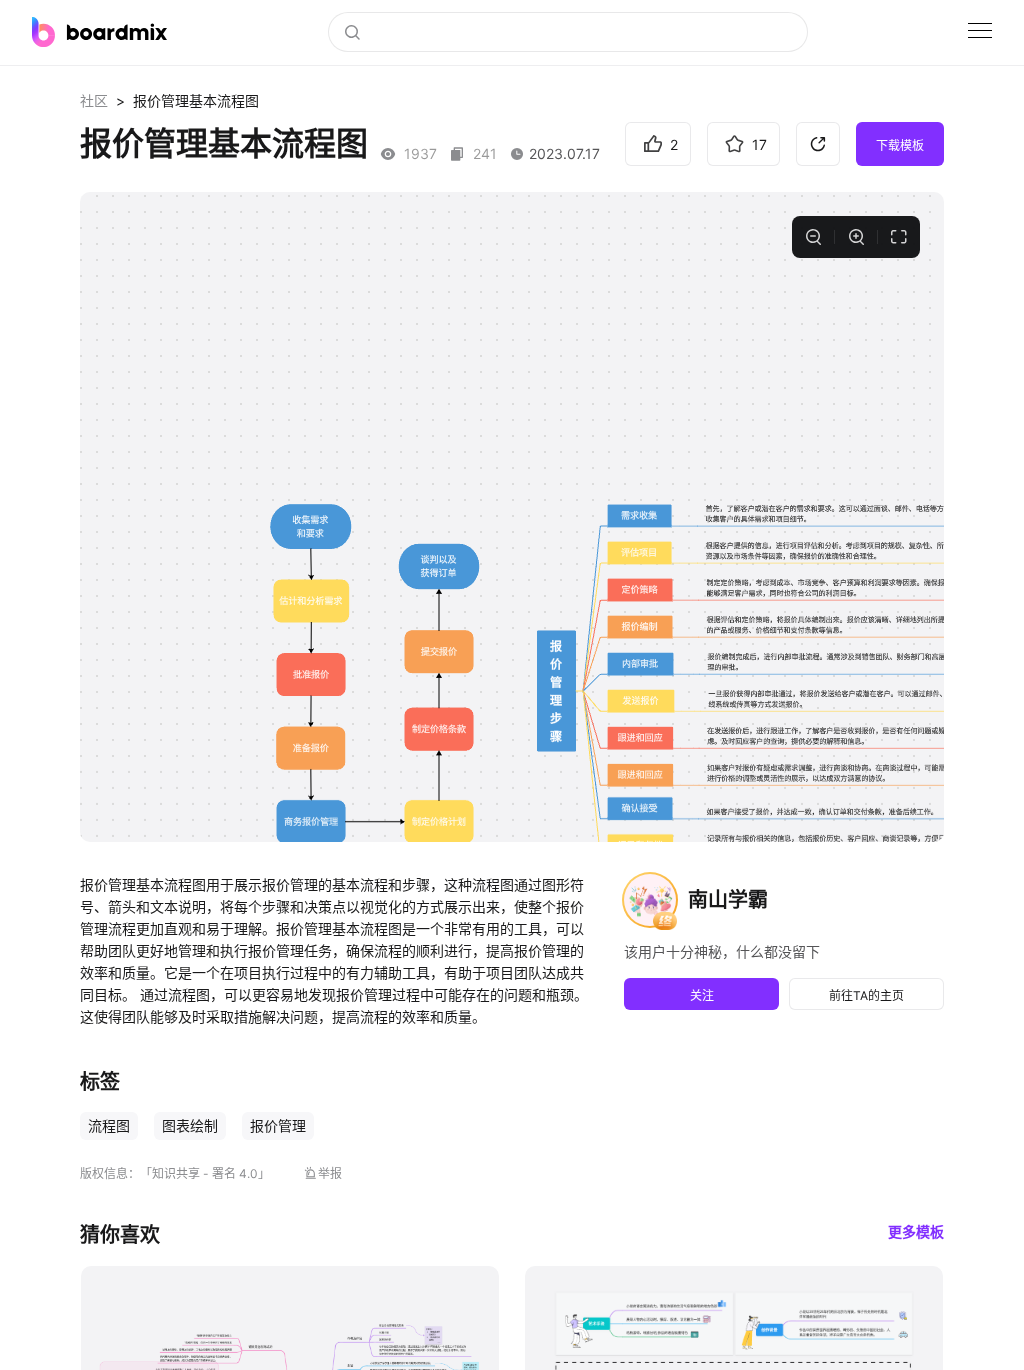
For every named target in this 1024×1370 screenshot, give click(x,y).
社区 (94, 100)
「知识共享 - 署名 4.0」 (205, 1173)
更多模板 (916, 1231)
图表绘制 (190, 1125)
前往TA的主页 (866, 995)
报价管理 (278, 1125)
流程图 (109, 1125)
